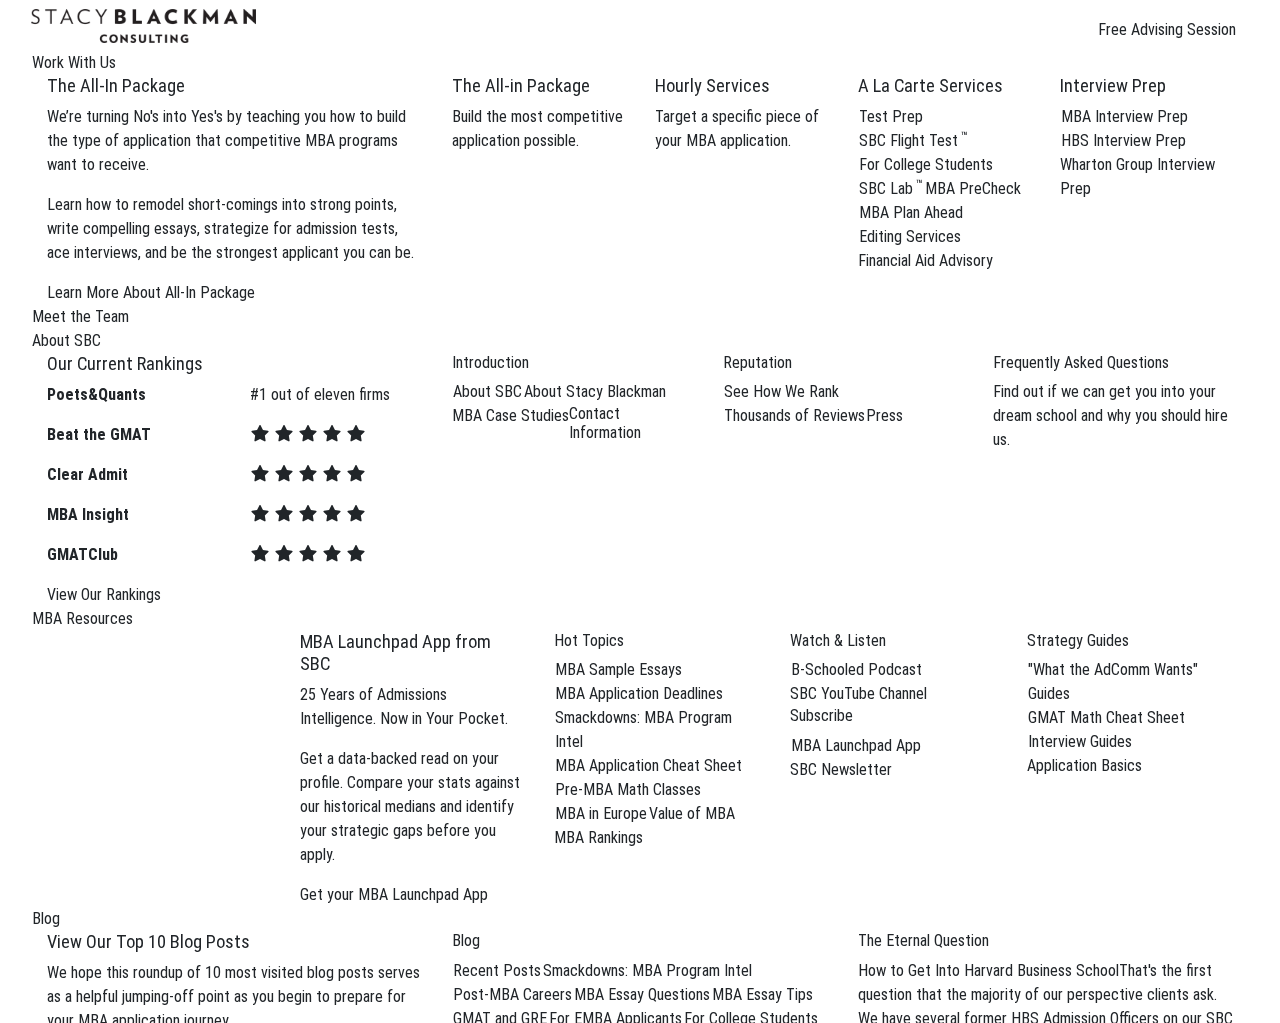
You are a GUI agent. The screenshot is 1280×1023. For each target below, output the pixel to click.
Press (884, 415)
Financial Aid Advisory (925, 260)
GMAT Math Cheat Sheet (1106, 717)
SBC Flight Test (913, 140)
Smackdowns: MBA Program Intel (647, 970)
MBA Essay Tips (762, 994)
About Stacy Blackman (595, 391)
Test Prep (891, 116)
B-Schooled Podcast (856, 669)
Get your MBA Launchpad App (394, 894)
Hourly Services (712, 85)
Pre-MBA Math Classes (628, 789)
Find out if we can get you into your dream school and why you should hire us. (1110, 415)
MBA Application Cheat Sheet (648, 765)
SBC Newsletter (841, 769)
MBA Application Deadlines (639, 693)
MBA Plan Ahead (911, 212)
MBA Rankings (598, 837)
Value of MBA (692, 813)
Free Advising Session (1167, 29)
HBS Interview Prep (1123, 140)
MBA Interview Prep (1124, 116)
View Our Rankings (104, 594)
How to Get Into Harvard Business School (988, 970)
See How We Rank (781, 391)
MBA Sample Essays (618, 669)
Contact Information (605, 423)
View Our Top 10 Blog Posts (148, 941)
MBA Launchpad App (856, 745)
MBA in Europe (601, 813)
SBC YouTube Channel (858, 693)
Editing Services (910, 236)
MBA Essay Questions (642, 994)
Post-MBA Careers (512, 994)
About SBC (487, 391)
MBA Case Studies (510, 415)
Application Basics (1084, 765)
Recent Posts (497, 970)
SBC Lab (891, 188)
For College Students (926, 164)
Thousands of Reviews (794, 415)
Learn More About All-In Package (151, 292)
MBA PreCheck (973, 188)
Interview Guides (1080, 741)
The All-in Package (521, 85)
